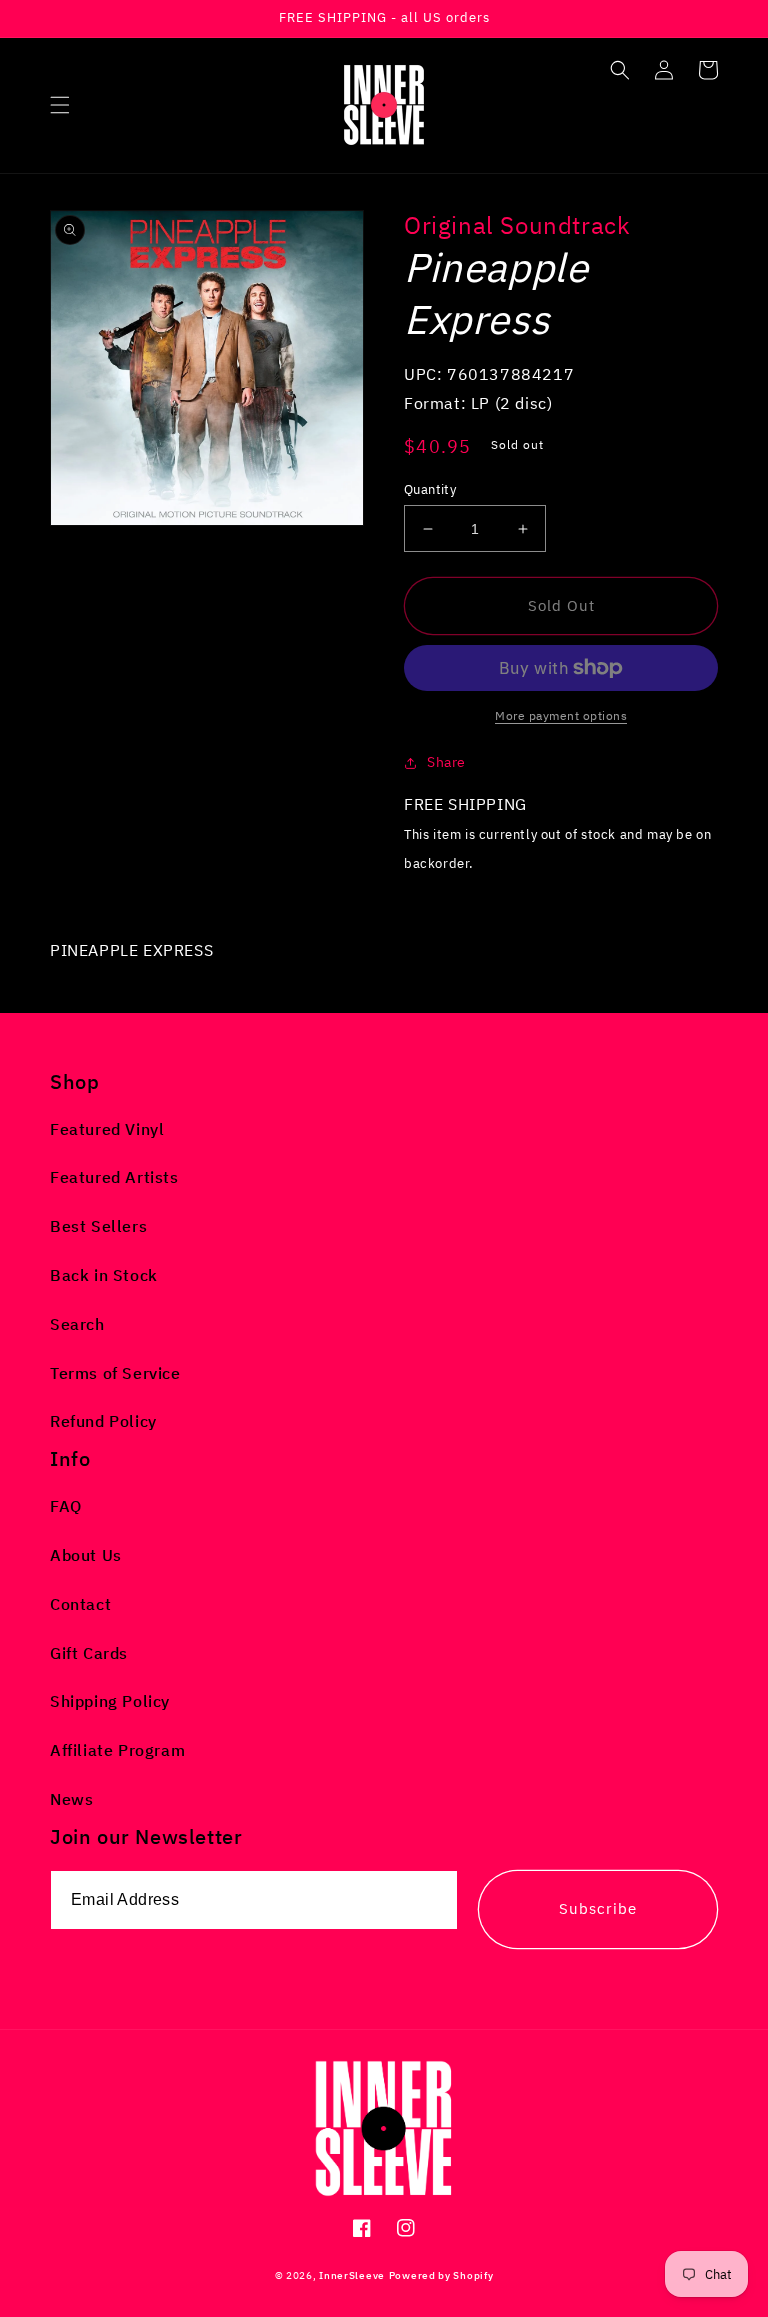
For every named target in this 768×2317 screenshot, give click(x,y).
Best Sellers (98, 1226)
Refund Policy (103, 1421)
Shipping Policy (110, 1701)
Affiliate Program (117, 1750)
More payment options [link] (561, 715)
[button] (60, 105)
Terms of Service (115, 1373)
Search (77, 1324)
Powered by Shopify (441, 2275)
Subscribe (598, 1908)
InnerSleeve (352, 2275)
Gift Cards (89, 1653)
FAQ (66, 1506)
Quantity (430, 489)
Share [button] (446, 762)
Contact (80, 1604)
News (71, 1799)
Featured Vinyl (107, 1129)
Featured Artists (114, 1177)
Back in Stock (104, 1275)
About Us (86, 1555)
